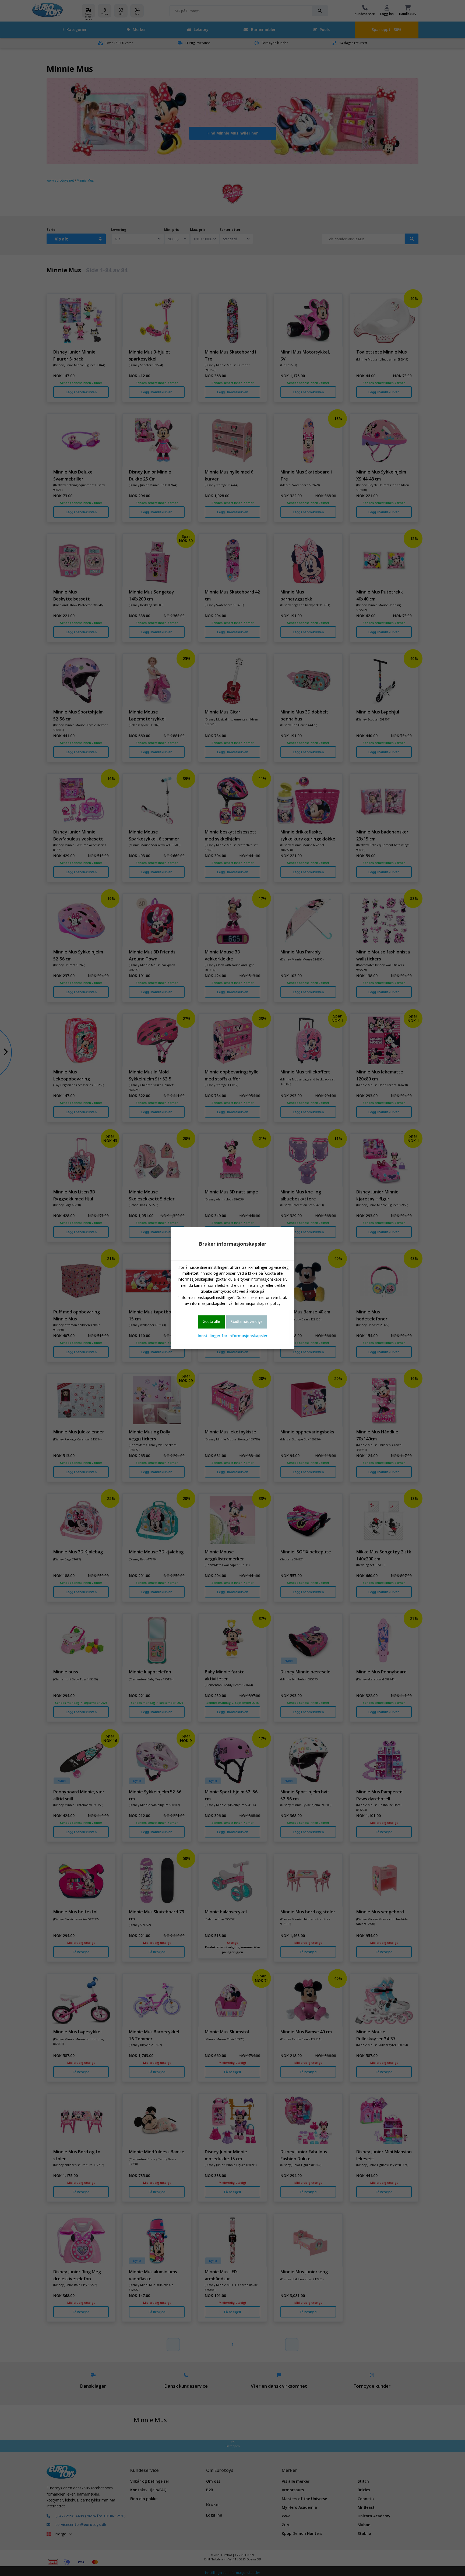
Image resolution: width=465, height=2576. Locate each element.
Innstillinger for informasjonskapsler (233, 1336)
